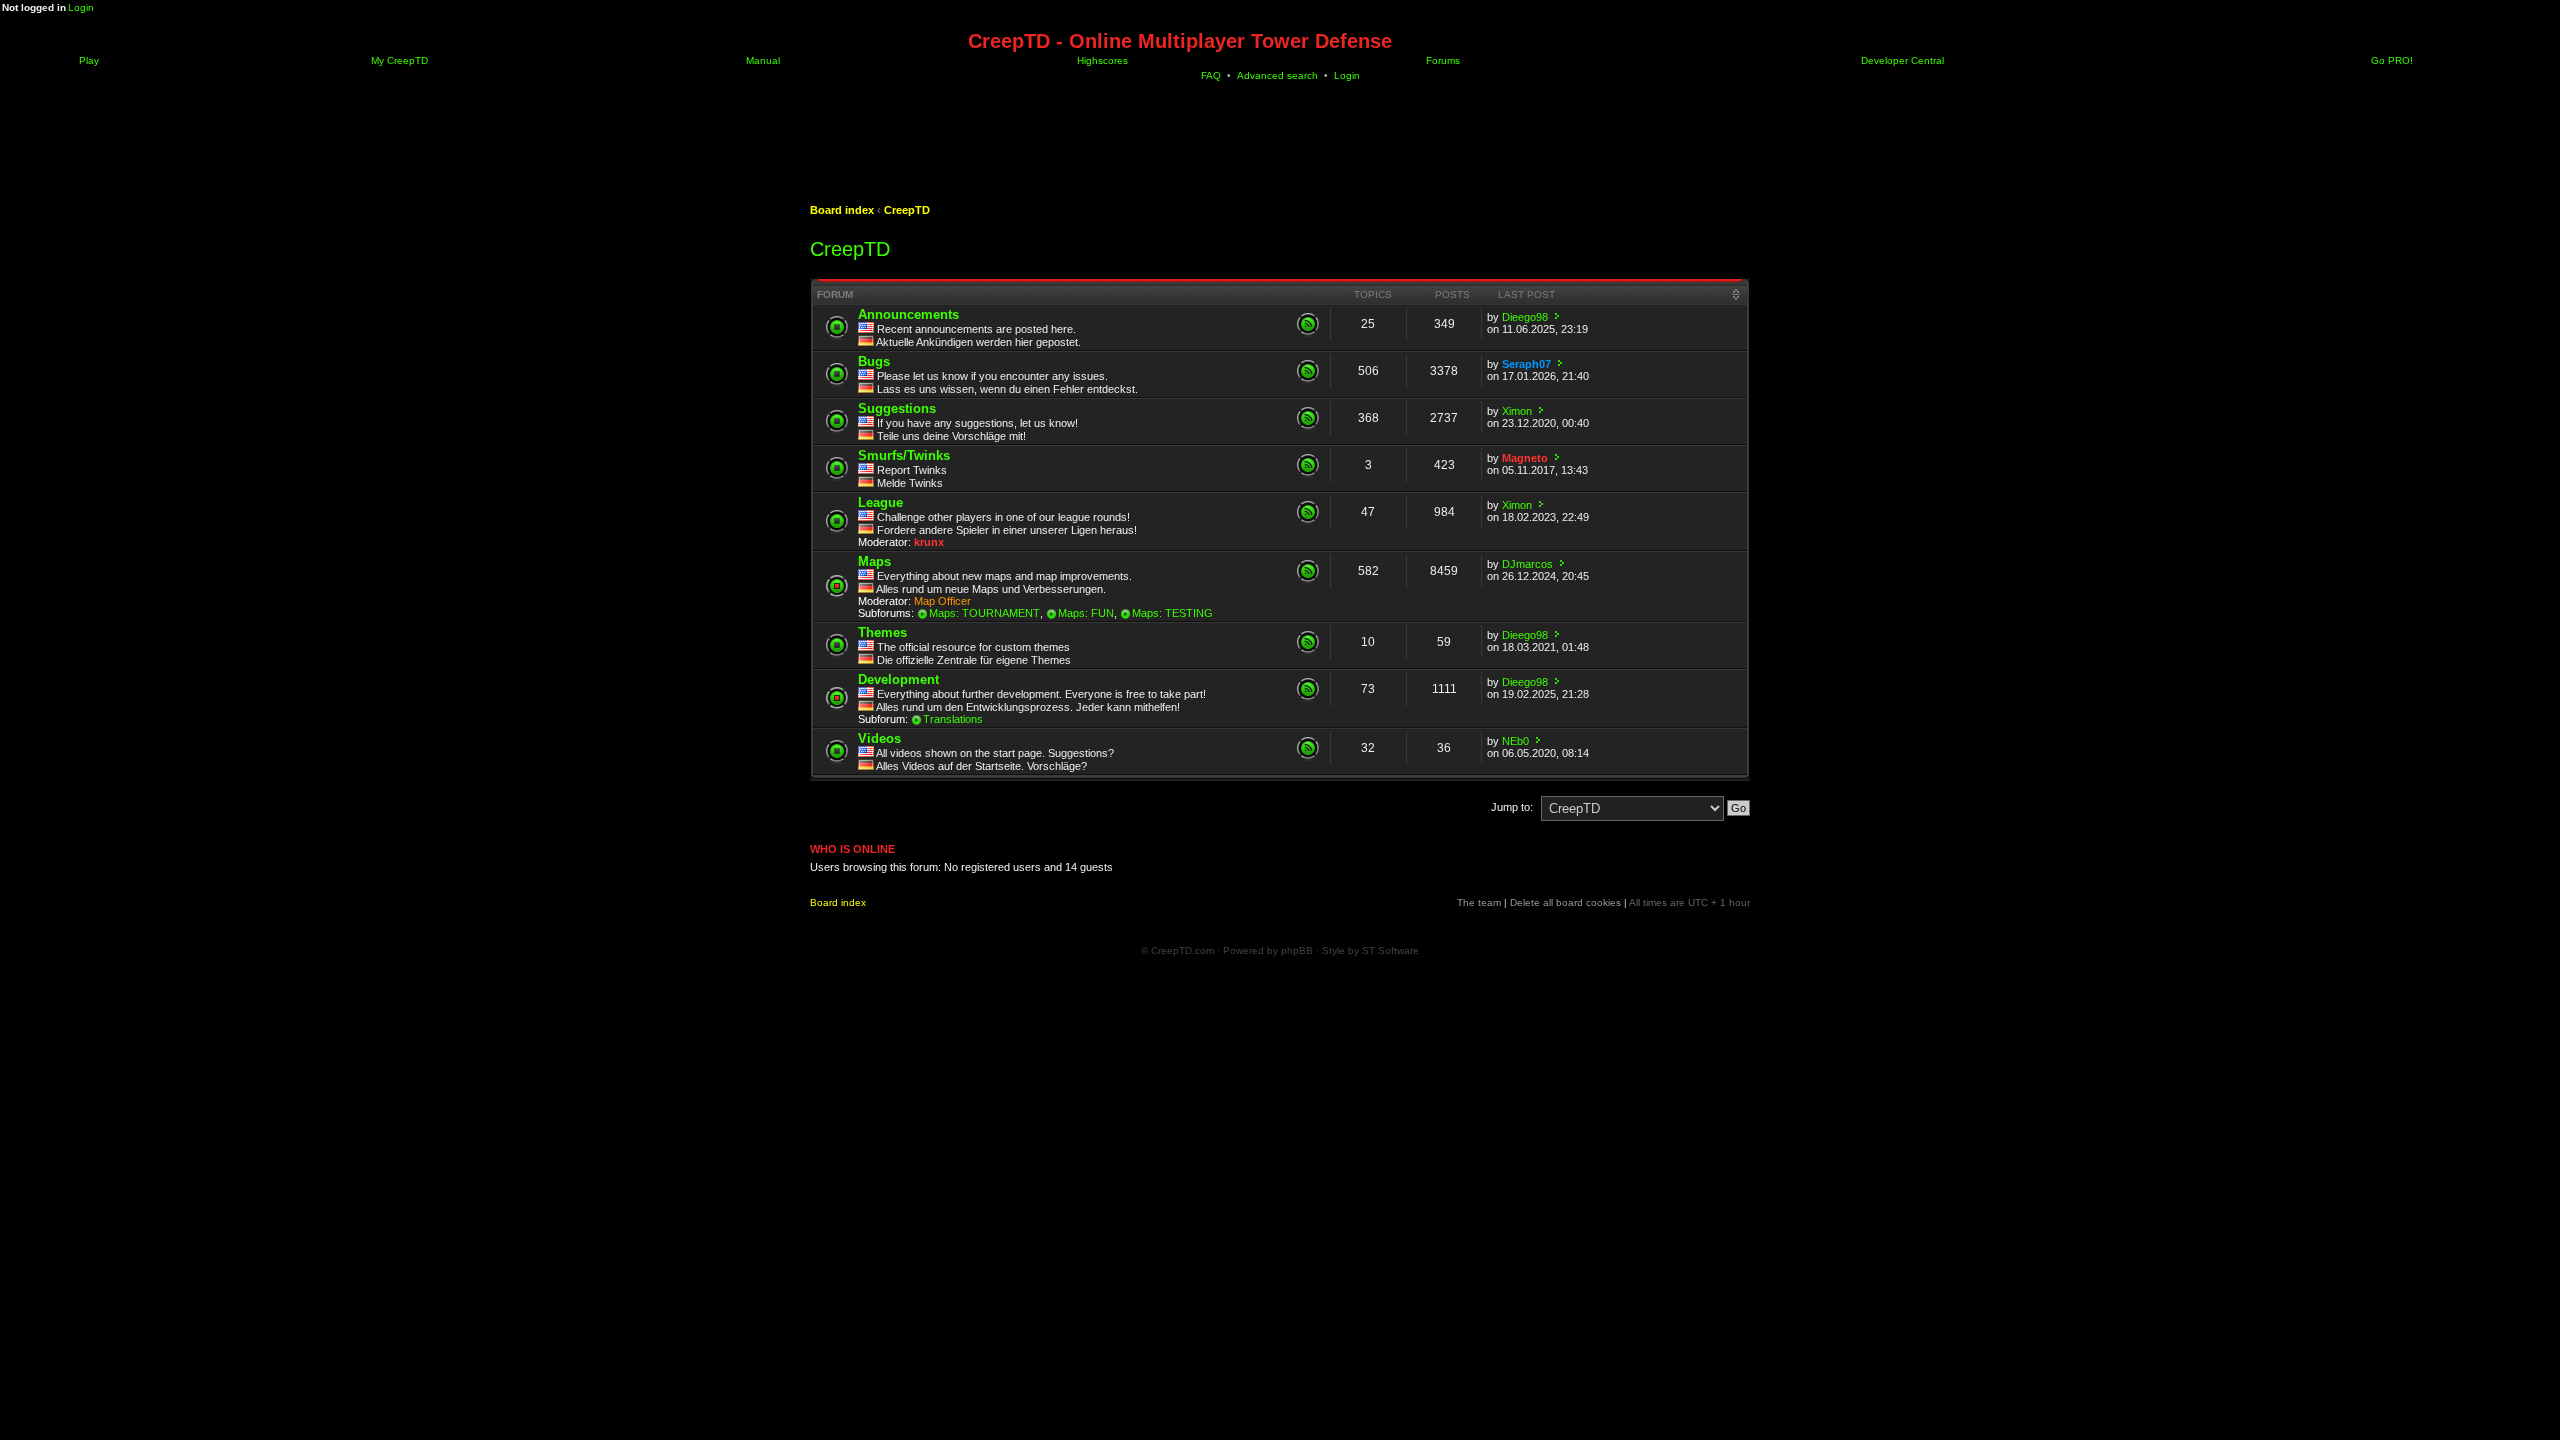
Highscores (1101, 60)
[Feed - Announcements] (1308, 324)
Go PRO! (2390, 60)
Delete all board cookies (1565, 902)
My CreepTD (398, 60)
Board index (842, 210)
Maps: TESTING (1172, 613)
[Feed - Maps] (1308, 571)
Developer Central (1901, 60)
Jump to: (1512, 807)
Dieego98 (1525, 317)
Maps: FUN (1086, 613)
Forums (1441, 60)
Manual (761, 60)
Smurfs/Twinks (904, 455)
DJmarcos (1527, 564)
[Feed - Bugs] (1308, 371)
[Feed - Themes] (1308, 642)
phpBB (1297, 950)
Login (81, 7)
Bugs (874, 361)
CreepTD (907, 210)
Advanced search (1277, 75)
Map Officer (942, 601)
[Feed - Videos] (1308, 748)
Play (87, 60)
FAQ (1211, 75)
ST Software (1390, 950)
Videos (879, 738)
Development (898, 679)
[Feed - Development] (1308, 689)
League (880, 502)
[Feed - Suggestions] (1308, 418)
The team (1479, 902)
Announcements (908, 314)
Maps (874, 561)
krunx (929, 542)
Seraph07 (1526, 364)
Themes (882, 632)
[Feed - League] (1308, 512)
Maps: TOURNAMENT (984, 613)
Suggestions (897, 408)
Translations (953, 719)
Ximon (1517, 411)
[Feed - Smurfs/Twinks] (1308, 465)
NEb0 (1515, 741)
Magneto (1525, 458)
